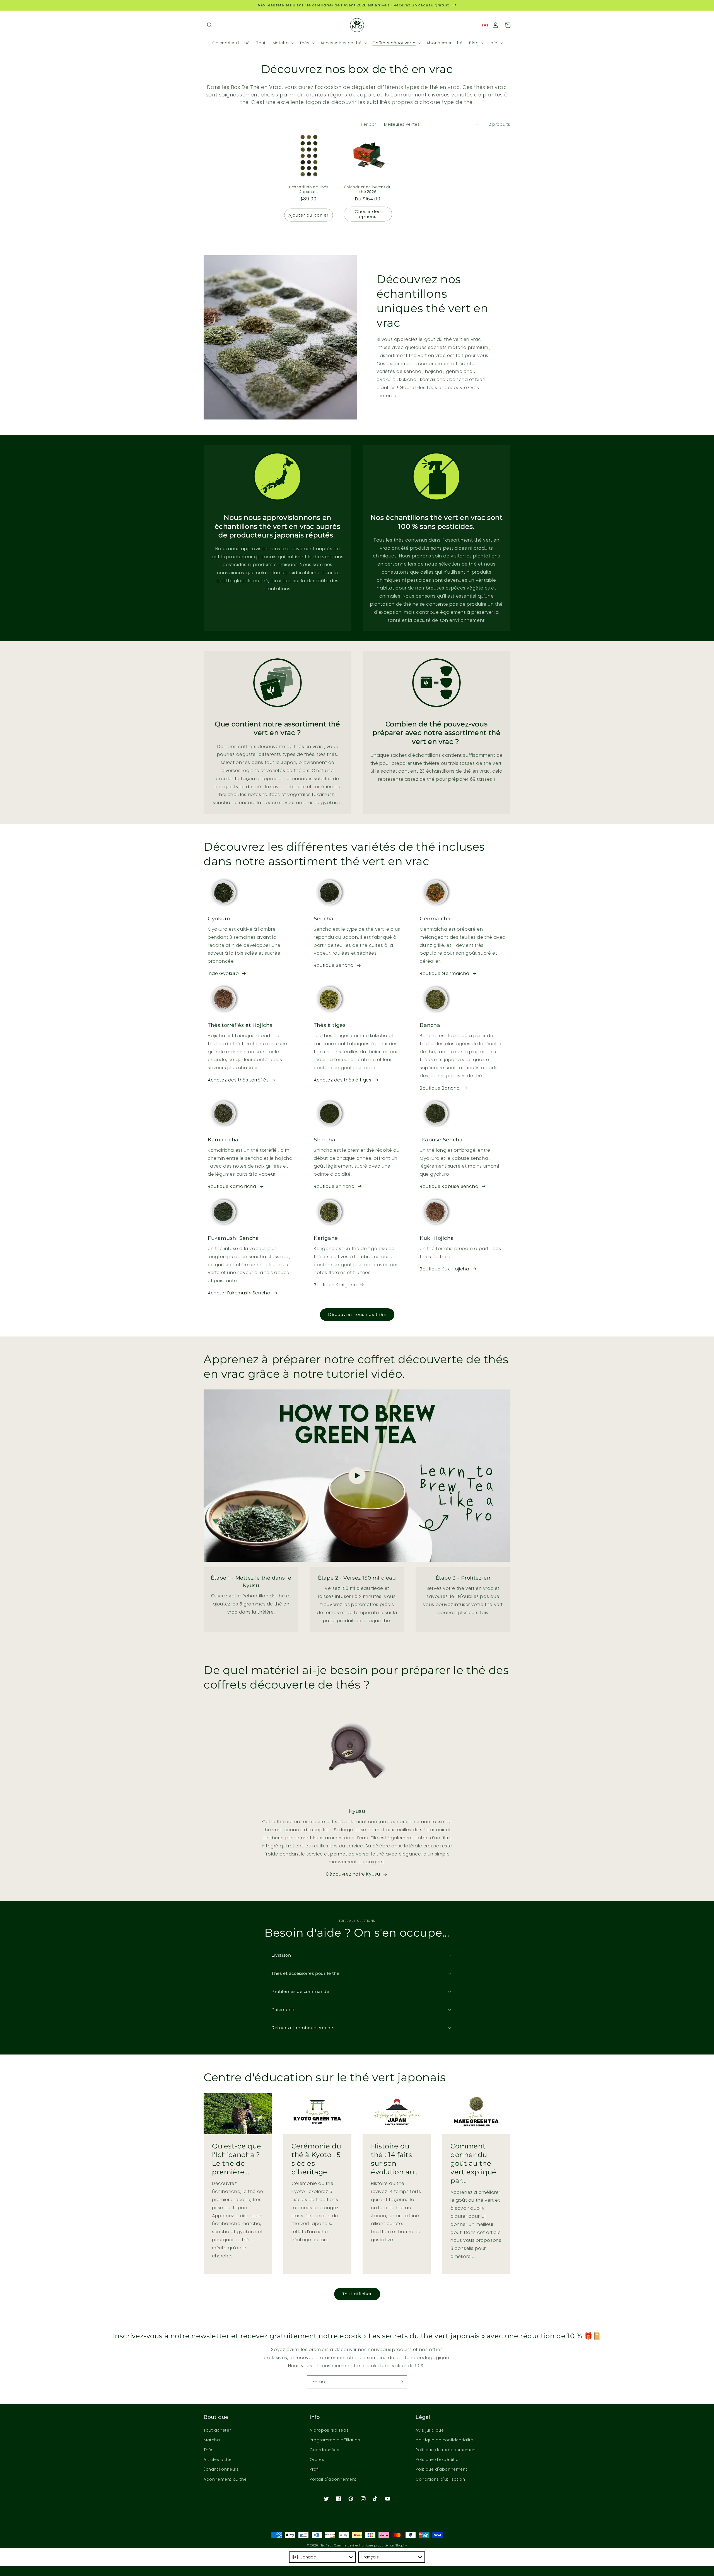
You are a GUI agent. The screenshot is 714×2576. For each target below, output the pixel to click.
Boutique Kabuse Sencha (449, 1186)
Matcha (212, 2440)
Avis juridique (430, 2430)
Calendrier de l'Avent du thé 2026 (368, 189)
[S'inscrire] (401, 2382)
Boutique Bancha (440, 1088)
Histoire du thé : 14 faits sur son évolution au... (395, 2159)
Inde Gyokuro (223, 973)
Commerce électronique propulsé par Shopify (371, 2545)
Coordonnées (325, 2450)
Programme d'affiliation (335, 2440)
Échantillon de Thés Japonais (308, 189)
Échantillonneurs (221, 2469)
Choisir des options (368, 214)
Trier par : (369, 124)
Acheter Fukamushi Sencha (239, 1293)
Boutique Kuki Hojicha (445, 1269)
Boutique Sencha (334, 965)
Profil (315, 2469)
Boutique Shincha (334, 1186)
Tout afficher (357, 2294)
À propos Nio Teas (329, 2430)
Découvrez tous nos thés (357, 1314)
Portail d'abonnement (333, 2479)
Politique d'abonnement (441, 2469)
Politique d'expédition (438, 2459)
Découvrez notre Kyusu (353, 1874)
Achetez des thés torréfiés (238, 1080)
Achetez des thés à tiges (342, 1080)
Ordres (317, 2459)
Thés (208, 2450)
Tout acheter (217, 2430)
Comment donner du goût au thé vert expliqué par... (473, 2163)
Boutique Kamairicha (232, 1186)
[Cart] (508, 25)
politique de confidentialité (444, 2440)
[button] (210, 25)
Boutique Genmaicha (445, 973)
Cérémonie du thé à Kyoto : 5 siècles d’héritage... (316, 2159)
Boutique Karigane (335, 1285)
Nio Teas (326, 2545)
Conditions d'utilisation (440, 2479)
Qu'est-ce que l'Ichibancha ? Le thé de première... (237, 2159)
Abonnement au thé (225, 2479)
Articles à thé (218, 2459)
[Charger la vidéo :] (357, 1476)
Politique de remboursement (446, 2450)
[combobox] (322, 2557)
